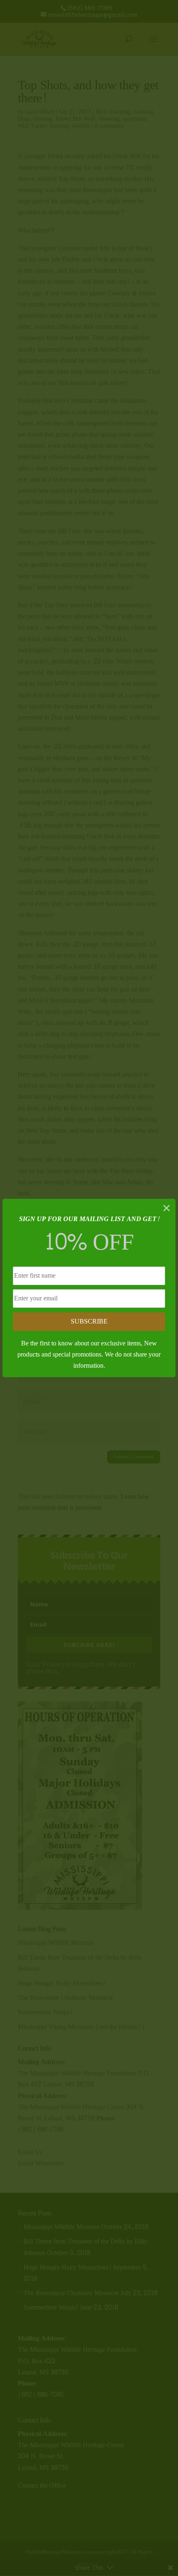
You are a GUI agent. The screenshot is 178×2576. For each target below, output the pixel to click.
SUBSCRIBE (89, 1321)
